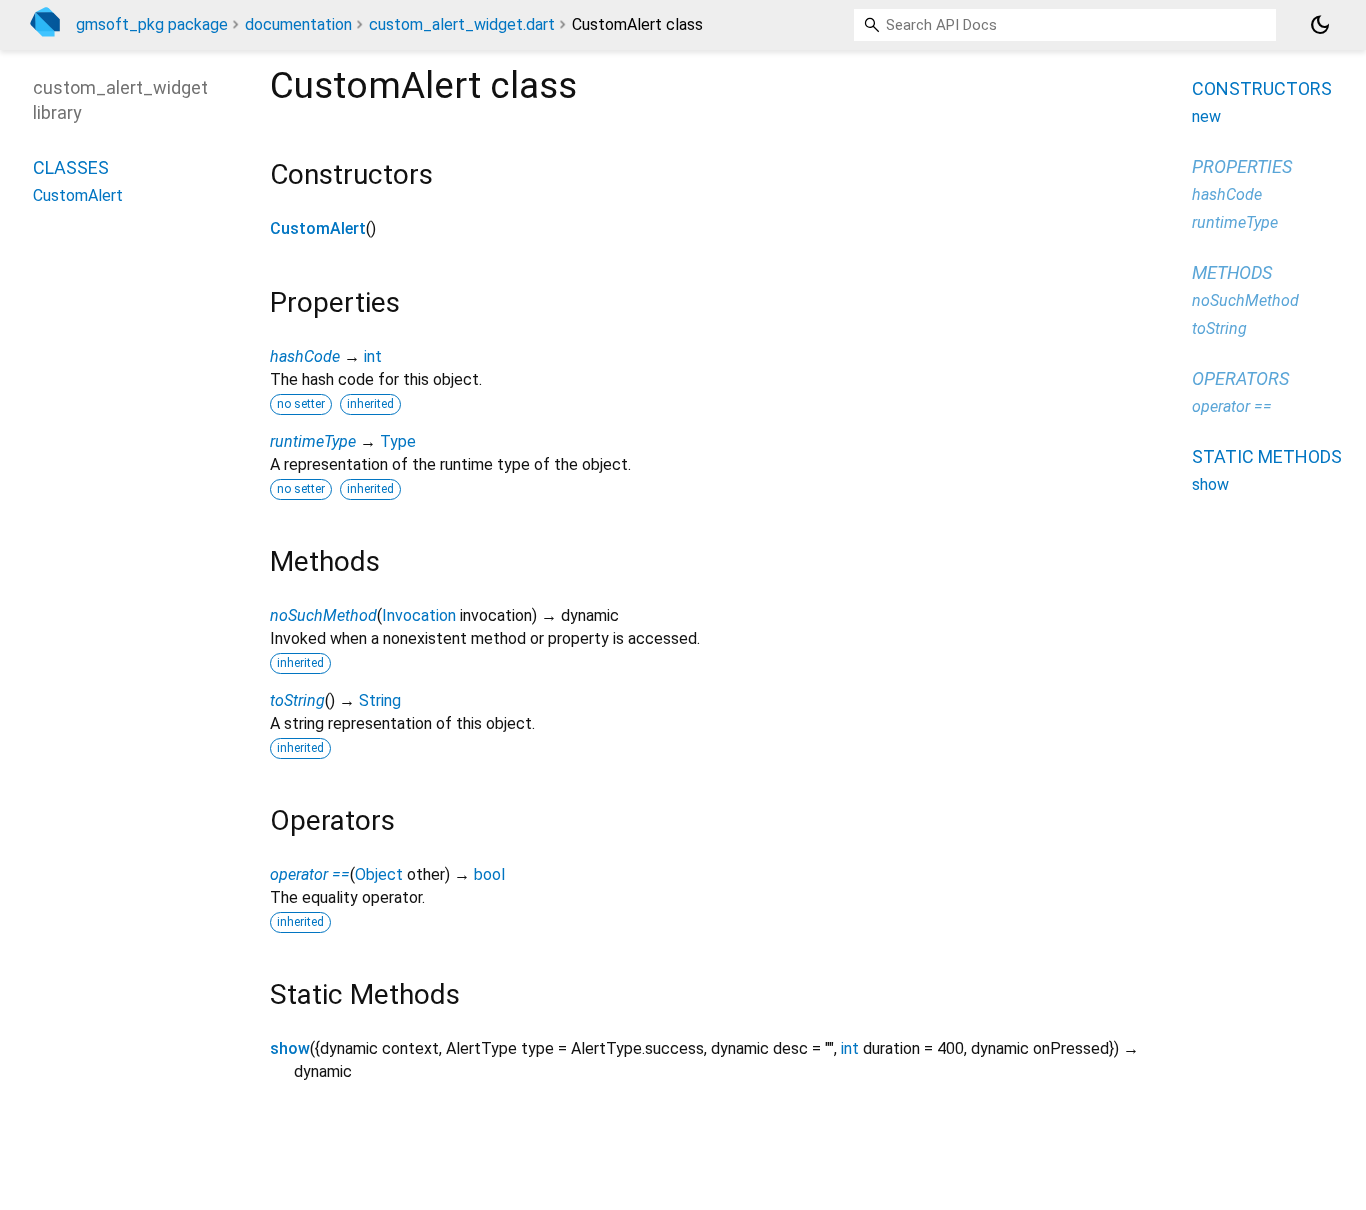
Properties (1242, 166)
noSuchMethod (323, 615)
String (380, 700)
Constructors (1262, 88)
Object (379, 874)
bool (489, 874)
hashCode (305, 356)
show (290, 1048)
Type (398, 441)
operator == (310, 874)
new (1206, 116)
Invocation (419, 615)
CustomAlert (318, 228)
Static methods (1267, 456)
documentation (298, 24)
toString (297, 700)
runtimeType (313, 441)
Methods (1232, 272)
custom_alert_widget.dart (462, 24)
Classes (71, 167)
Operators (1240, 378)
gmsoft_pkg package (152, 24)
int (373, 356)
